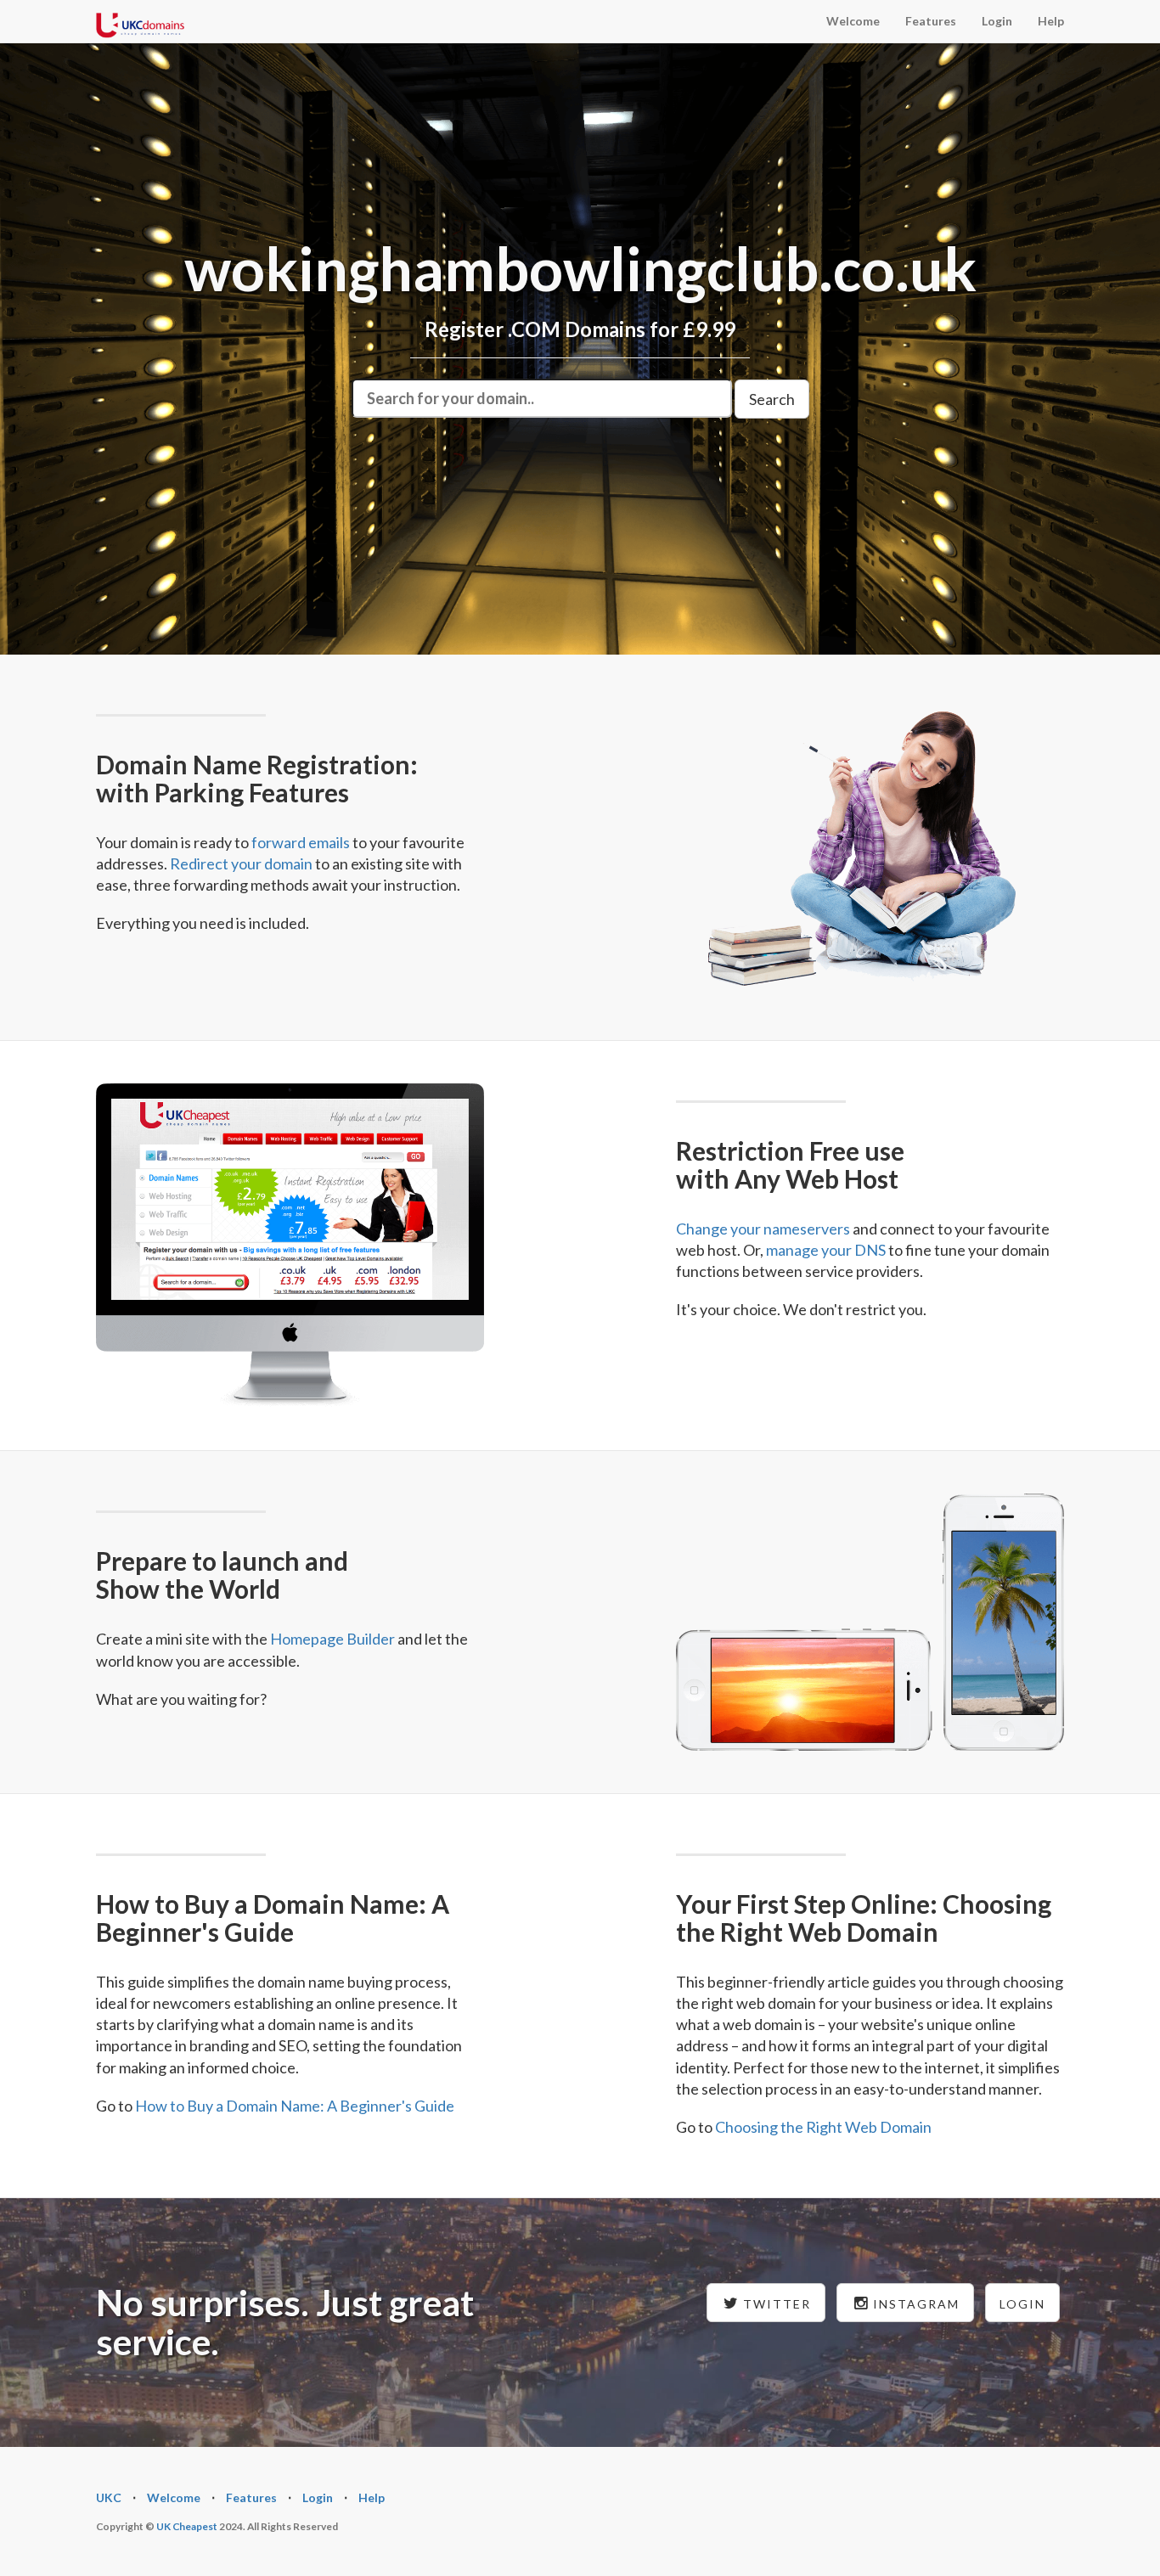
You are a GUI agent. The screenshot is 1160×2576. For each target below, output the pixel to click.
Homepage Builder (332, 1639)
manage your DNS (826, 1250)
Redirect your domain (241, 863)
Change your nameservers (763, 1229)
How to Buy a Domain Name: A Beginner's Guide (295, 2106)
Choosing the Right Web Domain (823, 2127)
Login (997, 21)
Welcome (853, 21)
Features (931, 21)
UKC (109, 2497)
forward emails (301, 842)
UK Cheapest (187, 2526)
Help (1051, 21)
